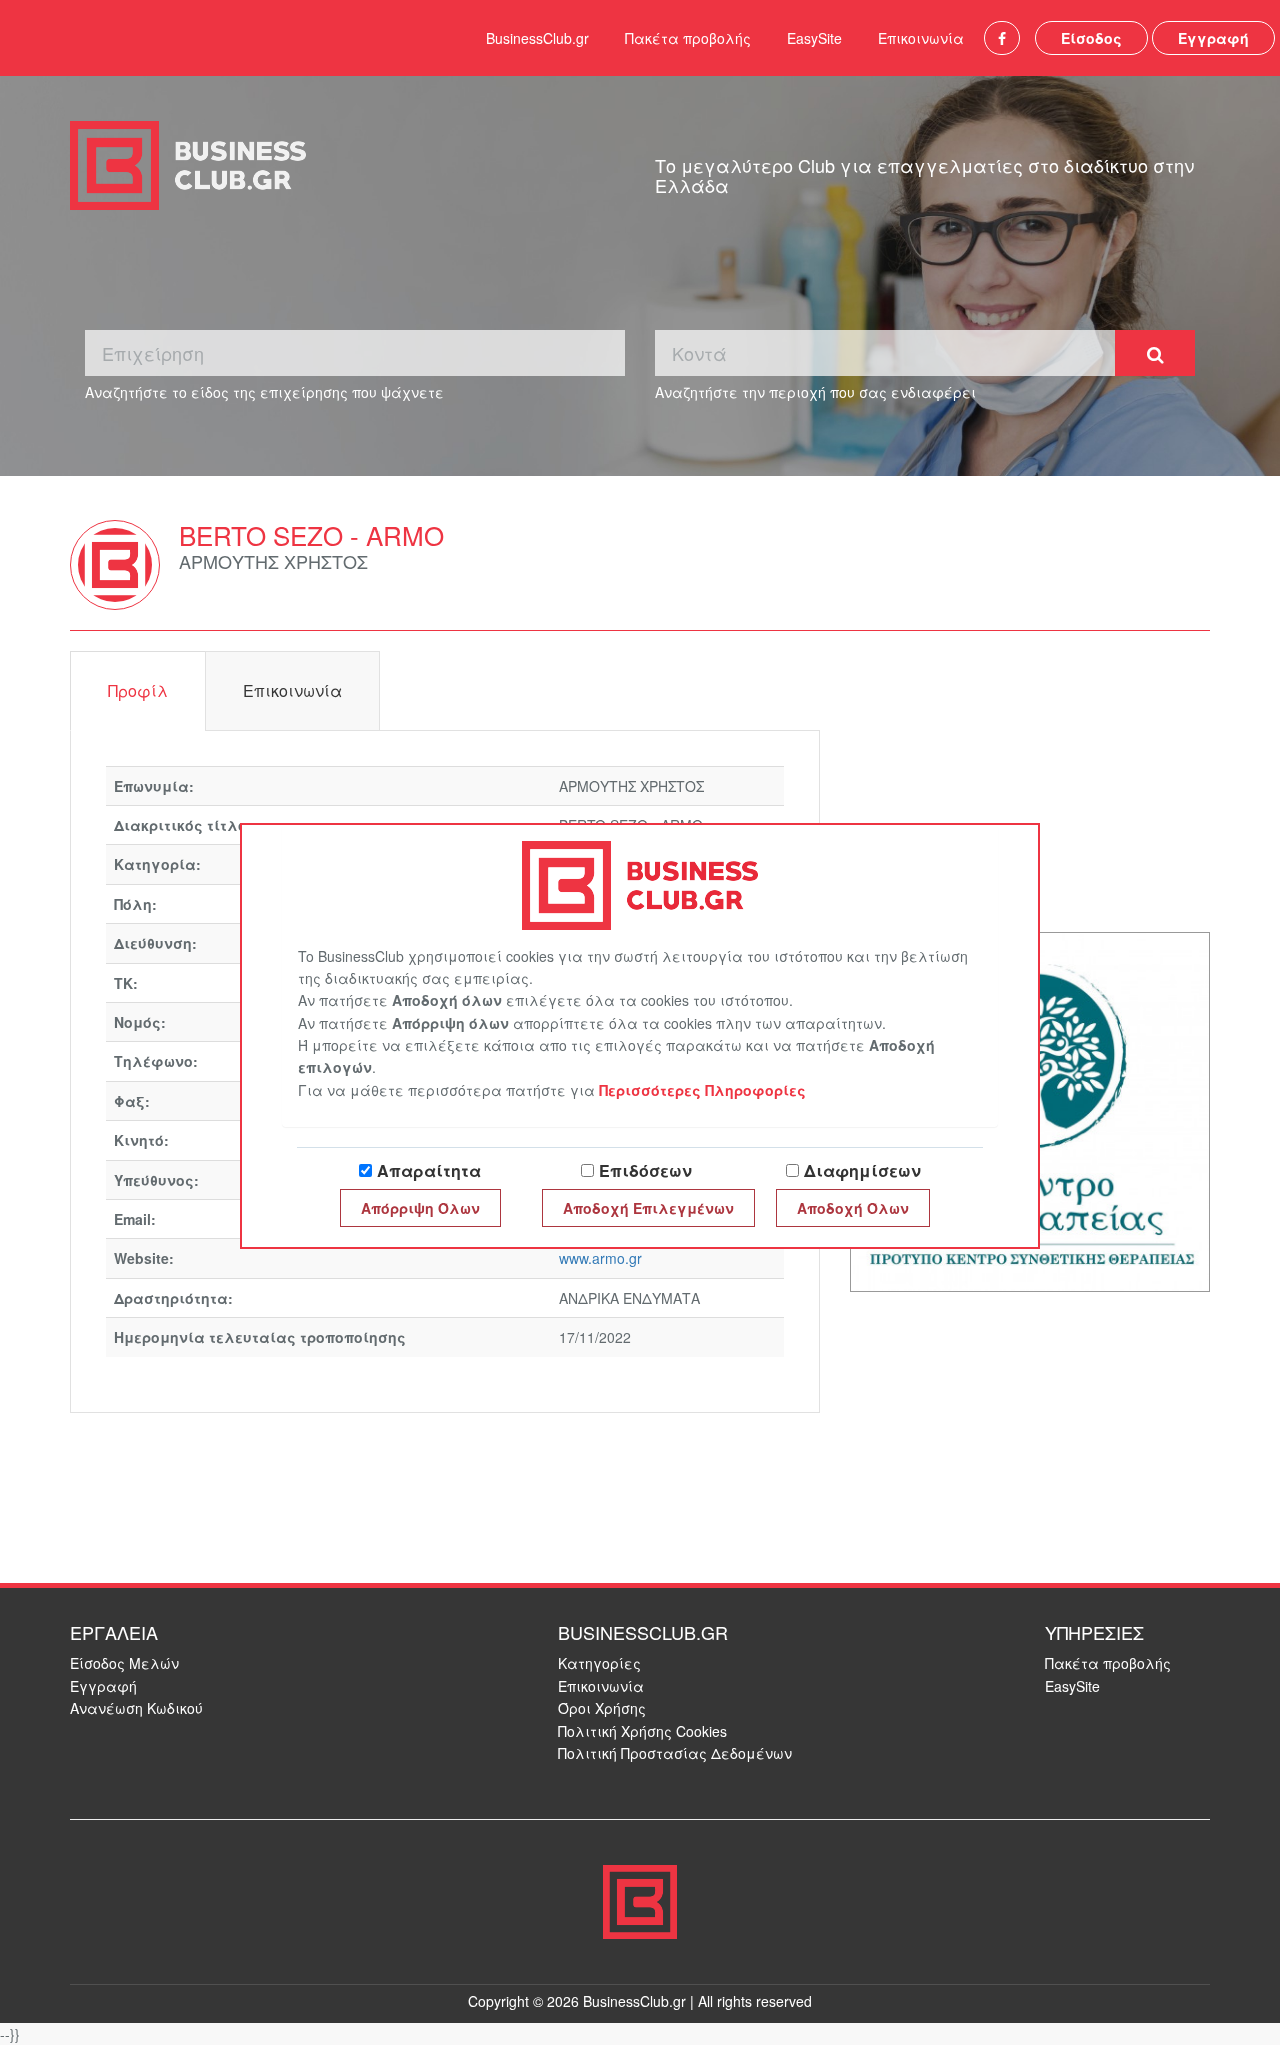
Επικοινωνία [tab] (292, 690)
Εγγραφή (1213, 38)
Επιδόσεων (645, 1170)
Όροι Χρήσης (602, 1708)
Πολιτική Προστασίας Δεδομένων (675, 1753)
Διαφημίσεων (862, 1170)
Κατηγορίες (599, 1663)
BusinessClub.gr (537, 38)
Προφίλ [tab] (138, 690)
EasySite (814, 38)
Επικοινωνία (921, 38)
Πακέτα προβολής (688, 38)
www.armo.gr (600, 1258)
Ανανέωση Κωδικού (136, 1708)
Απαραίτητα (429, 1170)
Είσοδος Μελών (124, 1663)
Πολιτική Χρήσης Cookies (642, 1731)
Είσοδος (1091, 38)
